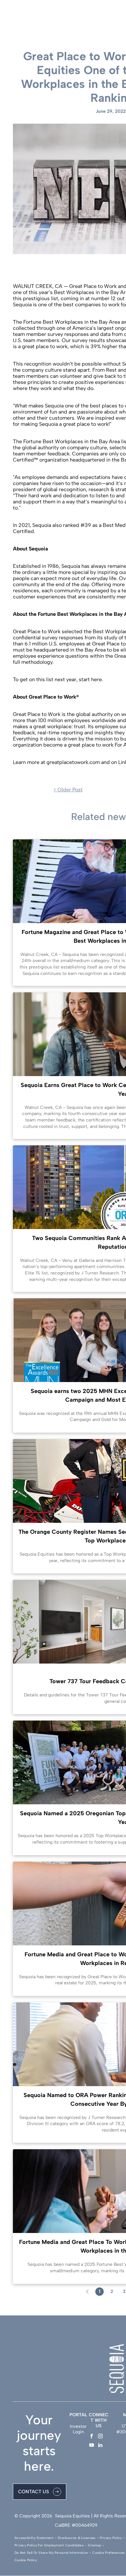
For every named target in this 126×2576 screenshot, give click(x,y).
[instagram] (100, 2437)
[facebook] (92, 2437)
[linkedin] (100, 2446)
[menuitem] (35, 2538)
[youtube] (92, 2446)
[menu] (116, 13)
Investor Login (78, 2429)
